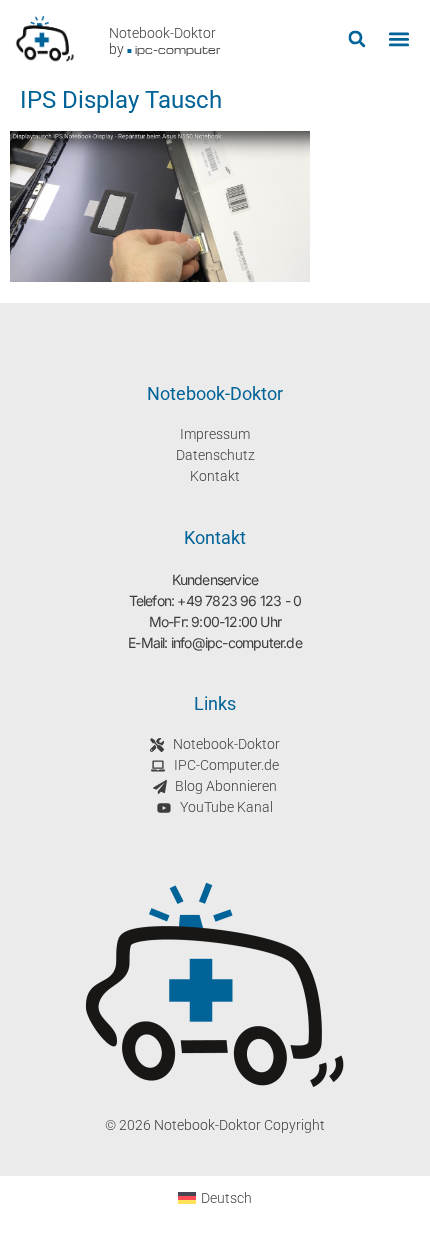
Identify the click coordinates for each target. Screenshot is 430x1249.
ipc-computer (178, 49)
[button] (356, 39)
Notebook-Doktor (162, 33)
